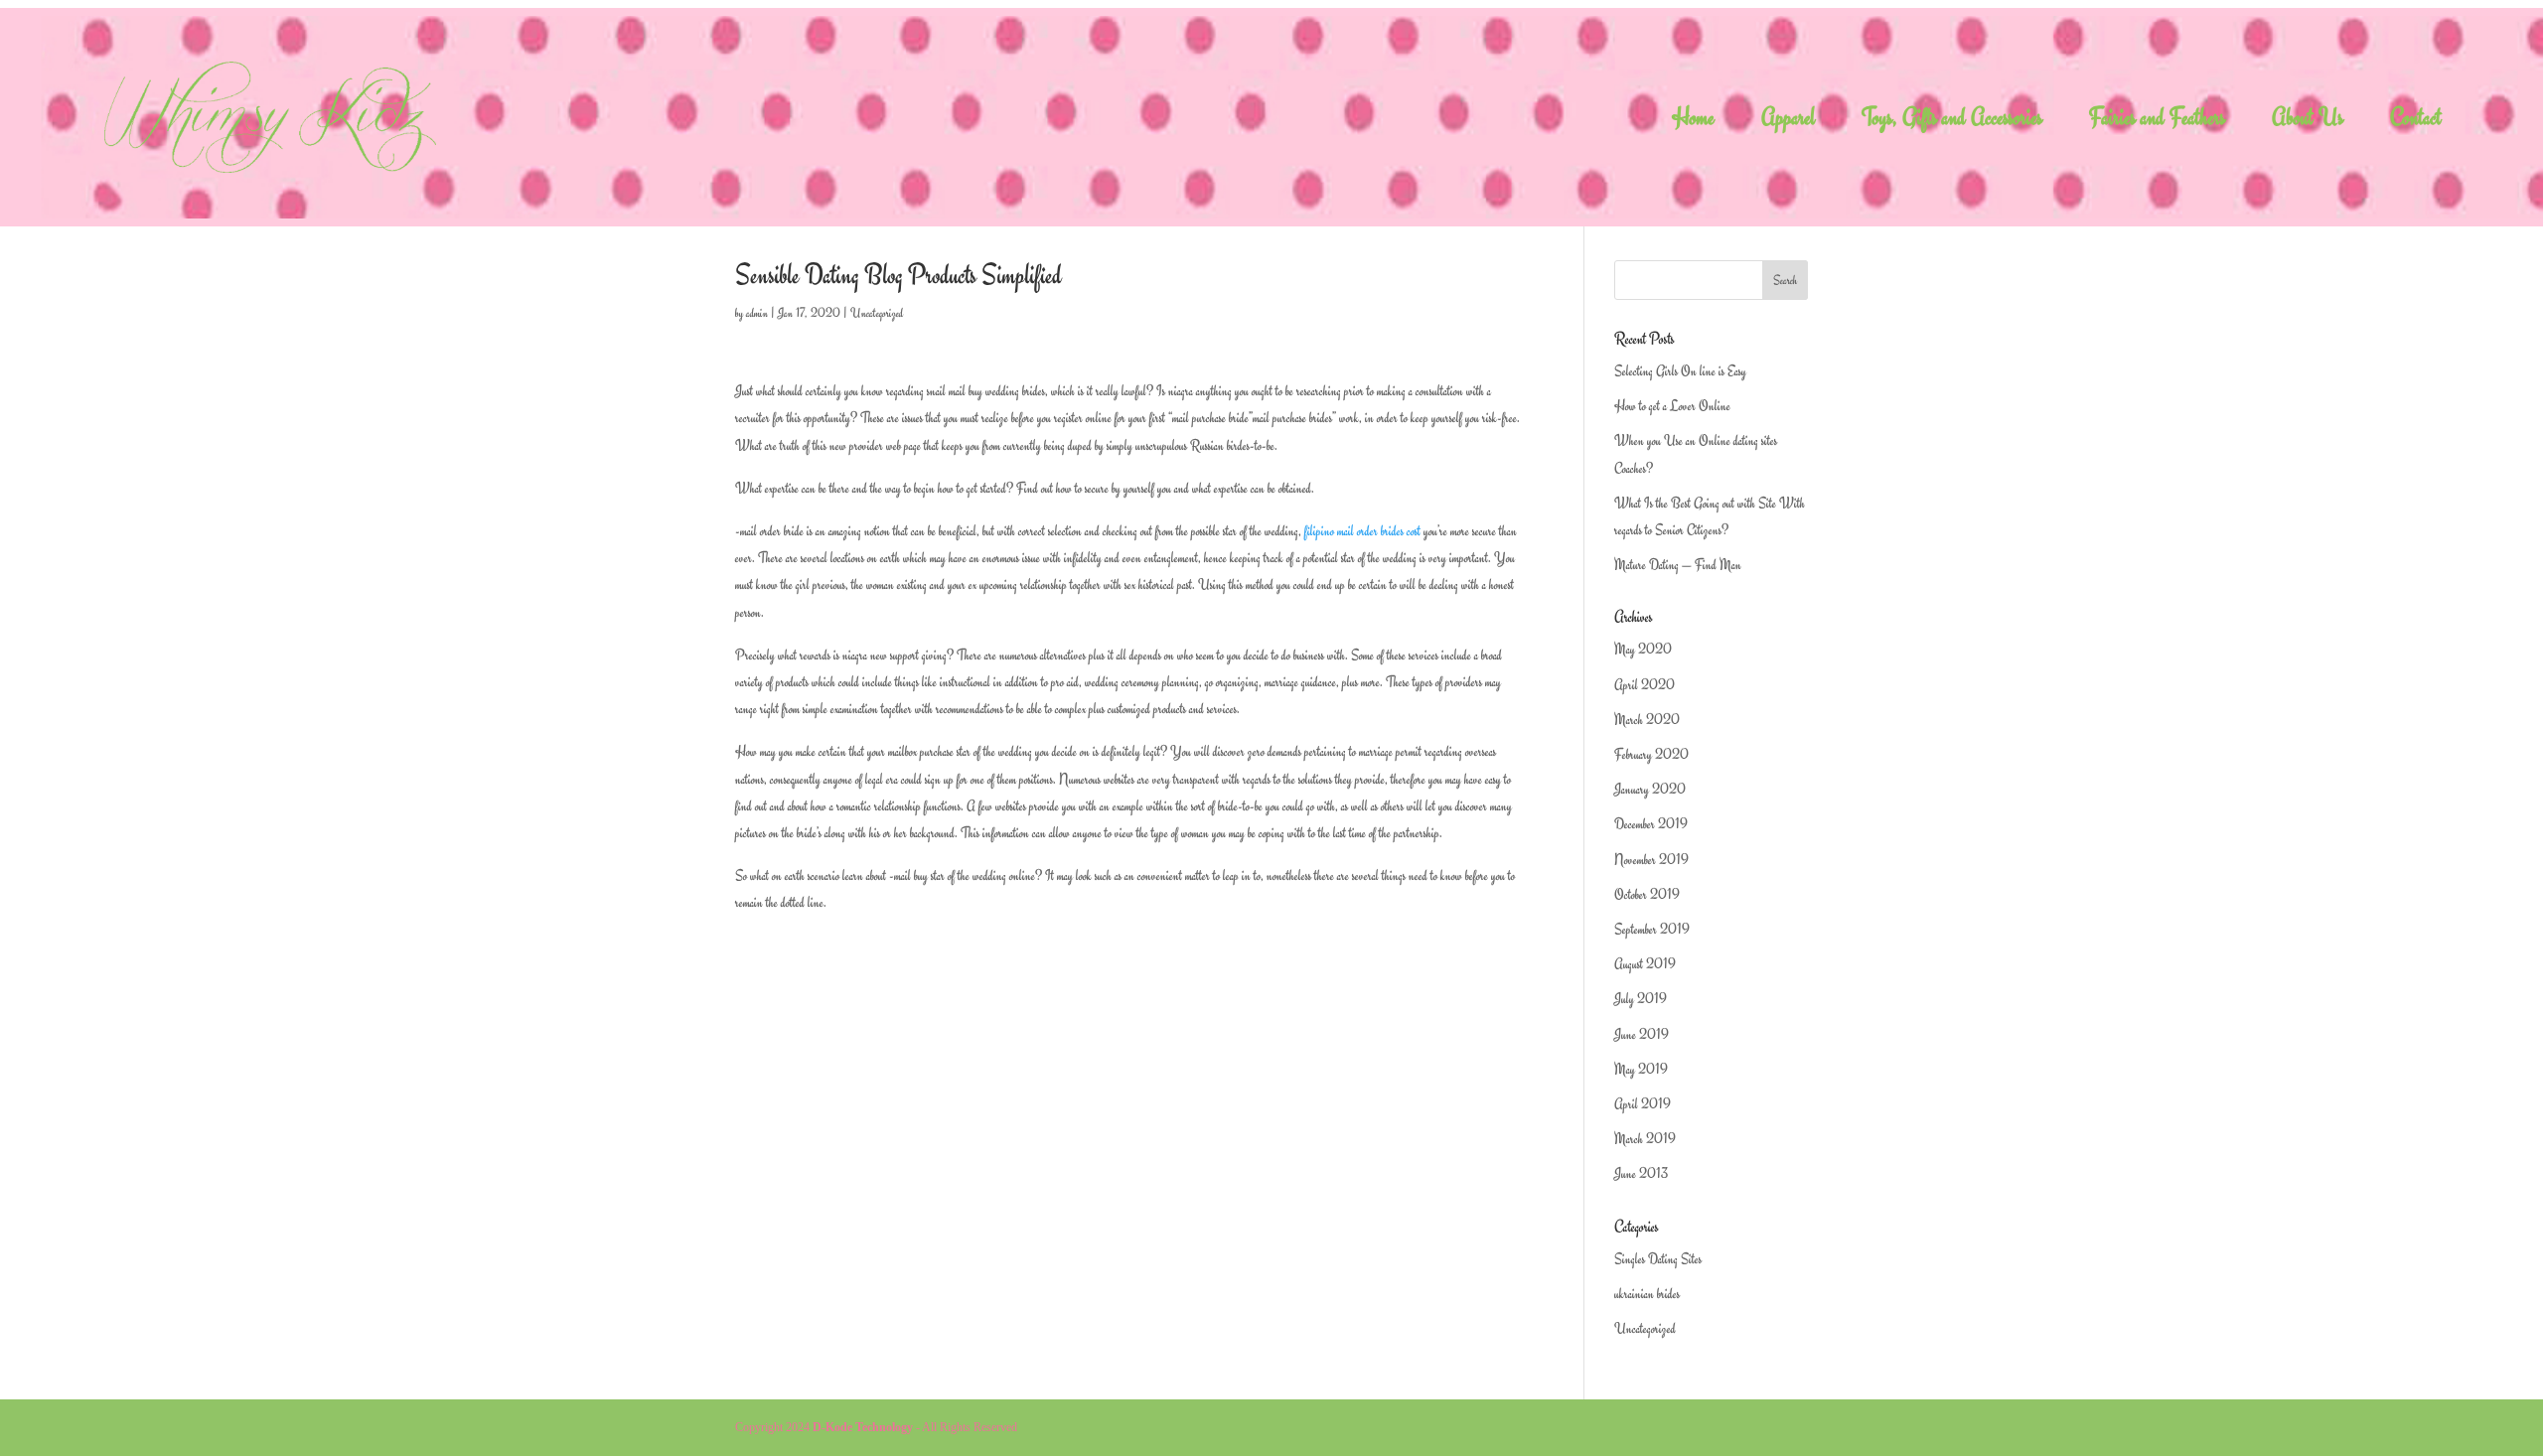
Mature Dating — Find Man (1678, 565)
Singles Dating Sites (1658, 1259)
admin (757, 313)
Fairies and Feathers (2157, 122)
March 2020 (1647, 720)
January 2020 (1650, 789)
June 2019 (1642, 1034)
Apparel (1788, 122)
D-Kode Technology (863, 1427)
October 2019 (1647, 894)
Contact (2416, 122)
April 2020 (1645, 685)
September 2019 (1652, 929)
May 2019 (1641, 1069)
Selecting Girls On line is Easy (1680, 371)
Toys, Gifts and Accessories (1952, 122)
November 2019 (1651, 860)
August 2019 (1645, 964)
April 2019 (1643, 1104)
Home (1693, 122)
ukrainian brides (1647, 1294)
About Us (2308, 122)
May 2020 (1643, 649)
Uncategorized (877, 313)
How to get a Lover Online (1672, 406)
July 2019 (1641, 999)
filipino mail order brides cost (1362, 531)
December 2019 (1651, 824)
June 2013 (1641, 1173)
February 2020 (1651, 754)
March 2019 (1645, 1139)
